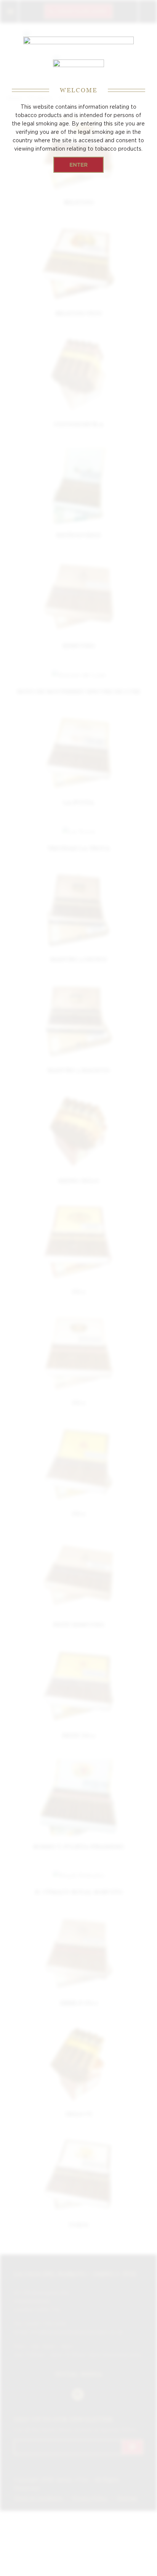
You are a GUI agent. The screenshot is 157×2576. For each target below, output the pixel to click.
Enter (78, 165)
